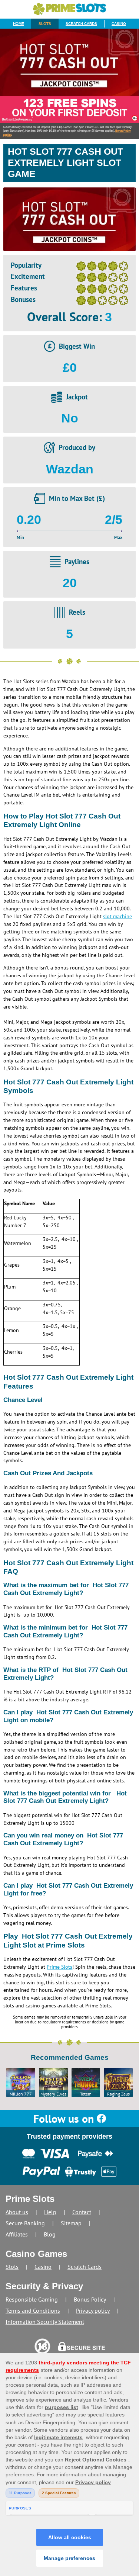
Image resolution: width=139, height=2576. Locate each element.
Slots (45, 24)
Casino (119, 24)
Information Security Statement (45, 2322)
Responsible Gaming (32, 2299)
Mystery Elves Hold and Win (53, 2094)
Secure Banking (25, 2223)
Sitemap (71, 2223)
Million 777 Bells (21, 2094)
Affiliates (17, 2234)
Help (50, 2212)
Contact (82, 2212)
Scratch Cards (81, 24)
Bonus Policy (90, 2299)
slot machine (118, 916)
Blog (50, 2234)
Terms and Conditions (33, 2310)
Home (19, 24)
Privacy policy (93, 2310)
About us (17, 2212)
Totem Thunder (86, 2094)
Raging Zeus (118, 2094)
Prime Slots (59, 1967)
